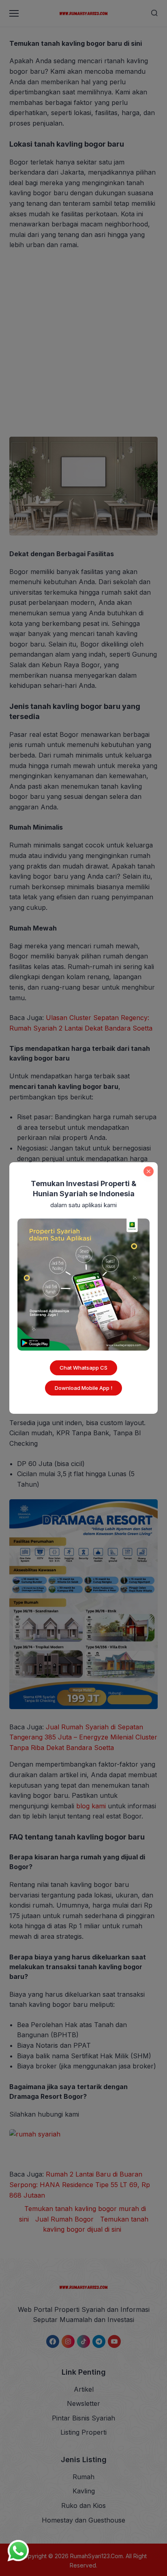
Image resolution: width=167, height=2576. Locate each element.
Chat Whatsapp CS (83, 1368)
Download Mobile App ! (83, 1388)
